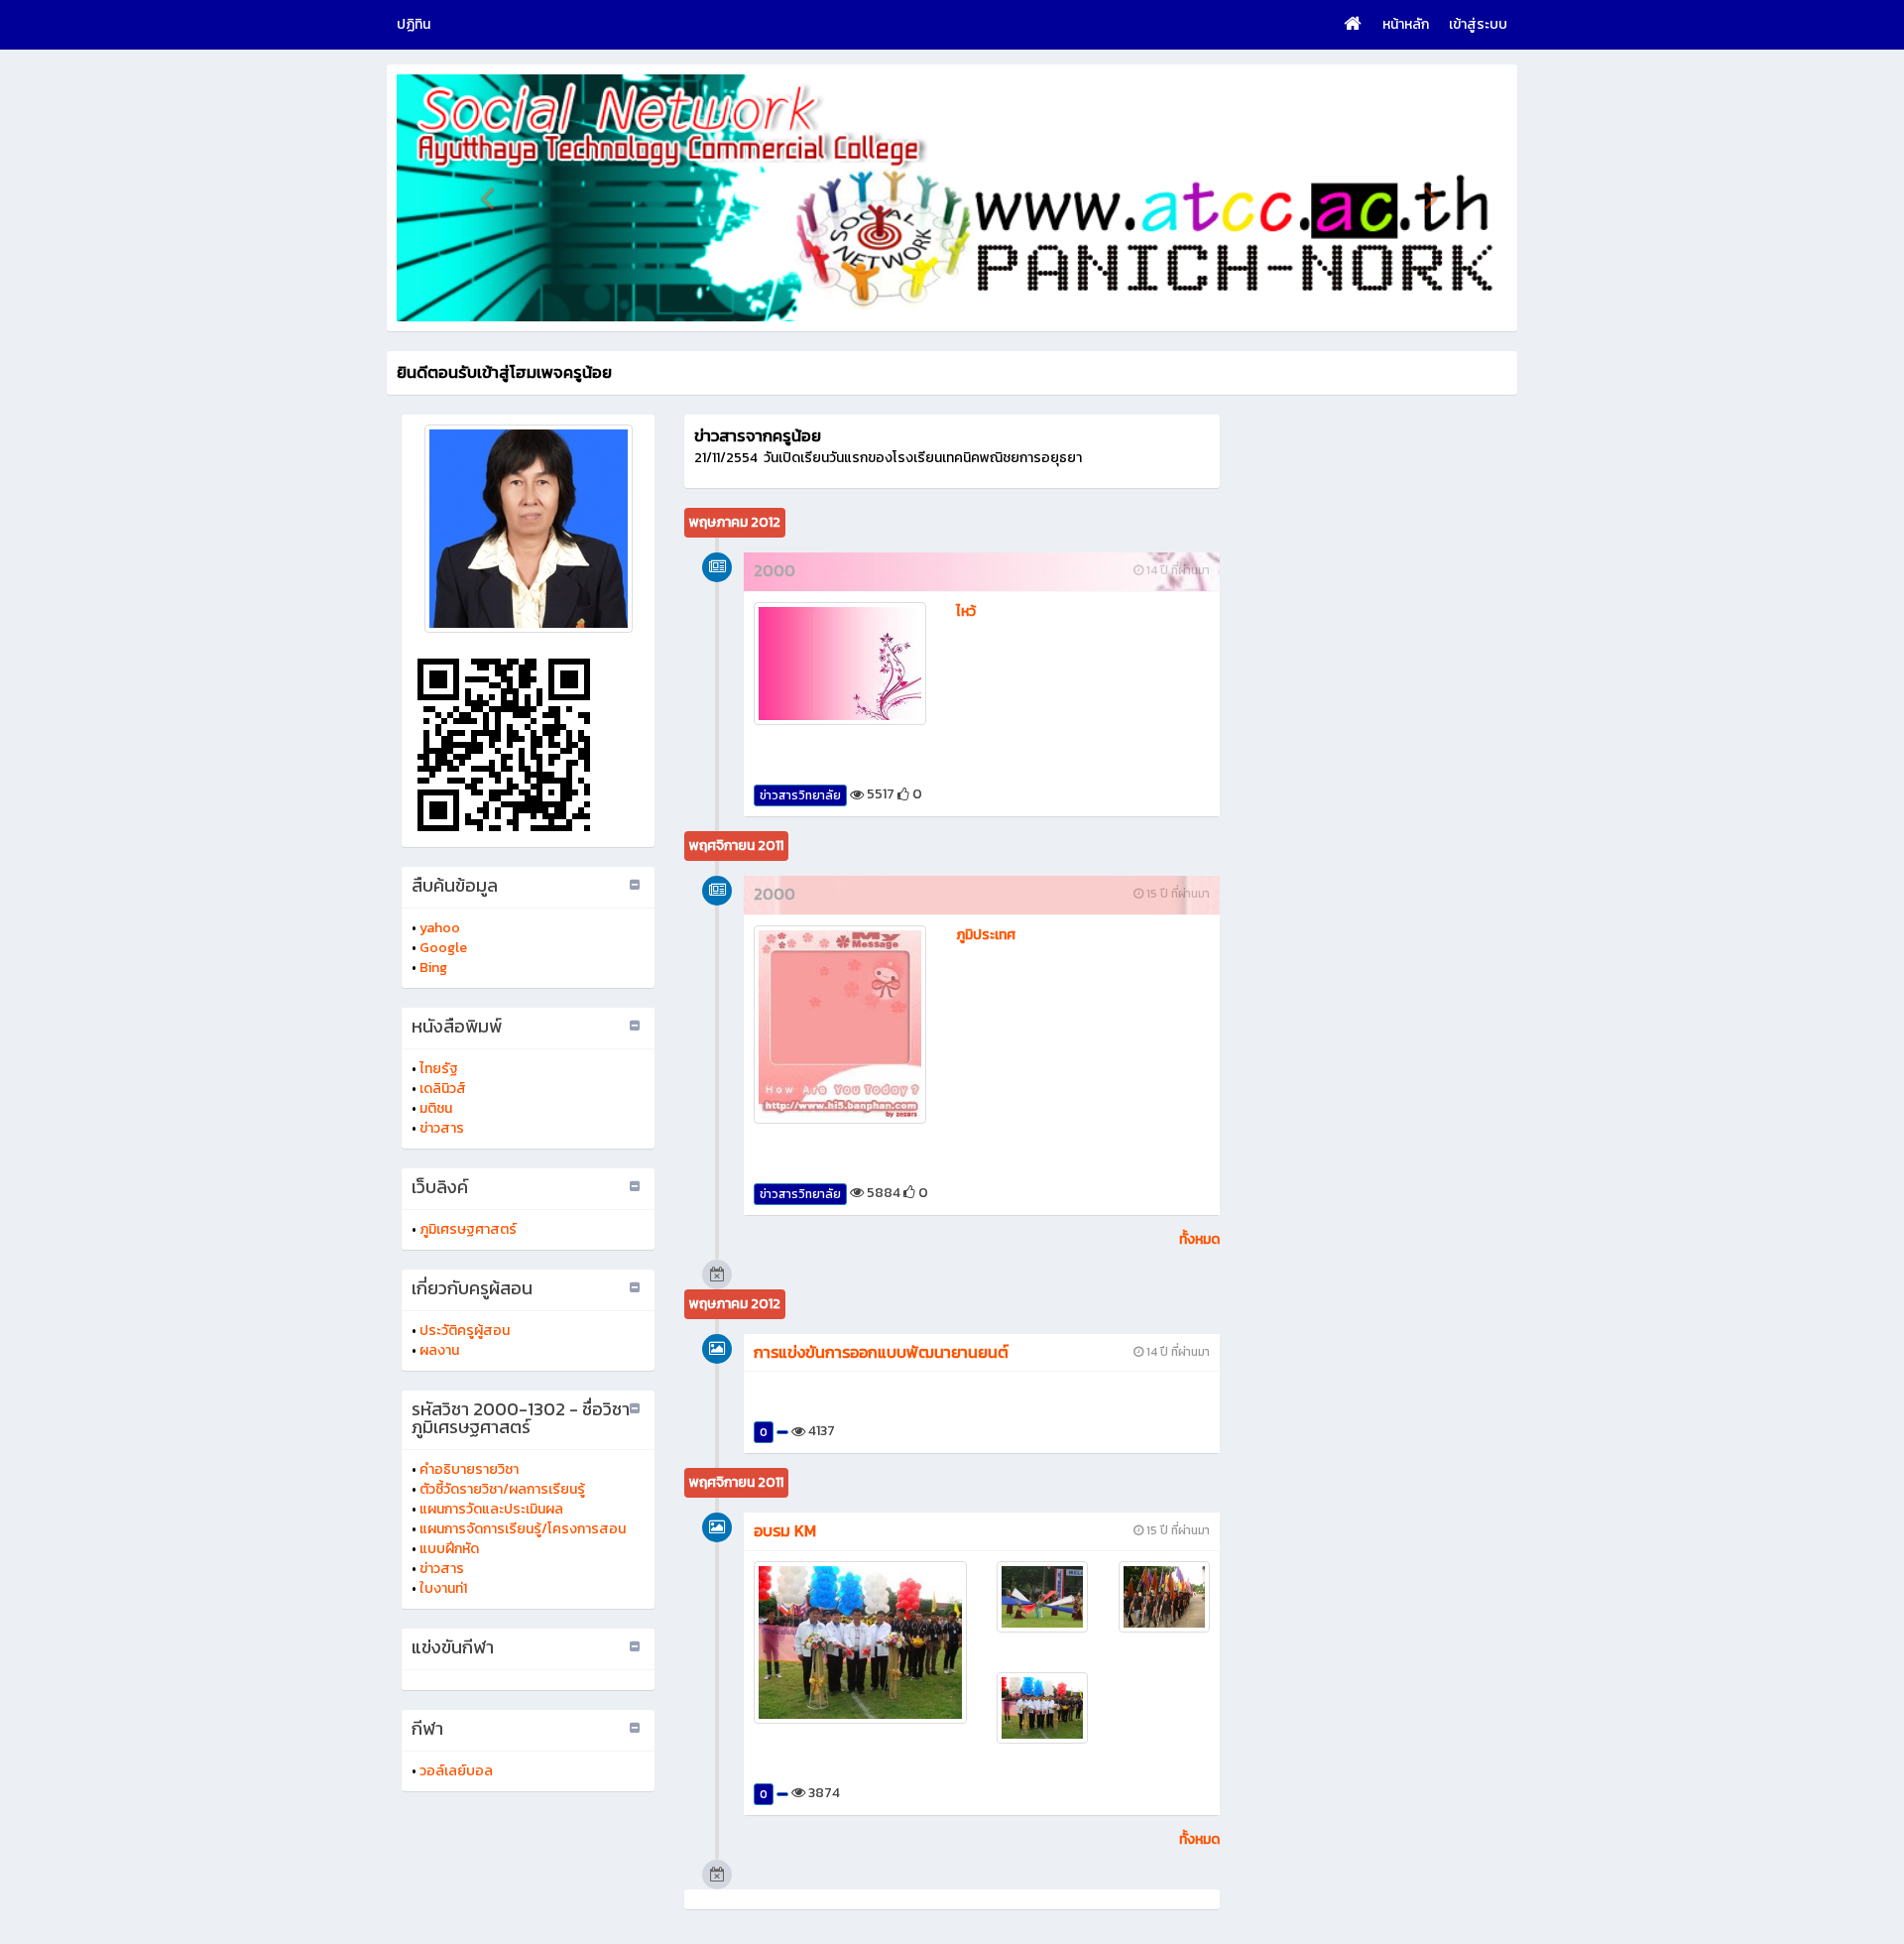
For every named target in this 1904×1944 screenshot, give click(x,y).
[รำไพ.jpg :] (528, 529)
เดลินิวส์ (443, 1089)
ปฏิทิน (414, 24)
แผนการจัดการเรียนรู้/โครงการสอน (523, 1529)
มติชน (436, 1108)
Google (443, 948)
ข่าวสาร (442, 1128)
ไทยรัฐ (439, 1069)
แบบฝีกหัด (449, 1549)
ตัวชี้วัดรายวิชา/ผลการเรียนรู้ (502, 1489)
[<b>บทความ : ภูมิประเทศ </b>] (840, 1024)
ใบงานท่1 (443, 1588)
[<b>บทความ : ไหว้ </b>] (840, 664)
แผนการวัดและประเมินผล (491, 1509)
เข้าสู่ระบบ (1478, 24)
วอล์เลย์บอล (456, 1771)
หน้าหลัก (1406, 24)
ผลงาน (439, 1350)
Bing (433, 968)
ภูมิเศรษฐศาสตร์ (468, 1229)
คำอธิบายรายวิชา (469, 1469)
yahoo (440, 928)
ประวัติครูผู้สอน (465, 1331)
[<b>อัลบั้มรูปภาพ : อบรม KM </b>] (860, 1642)
